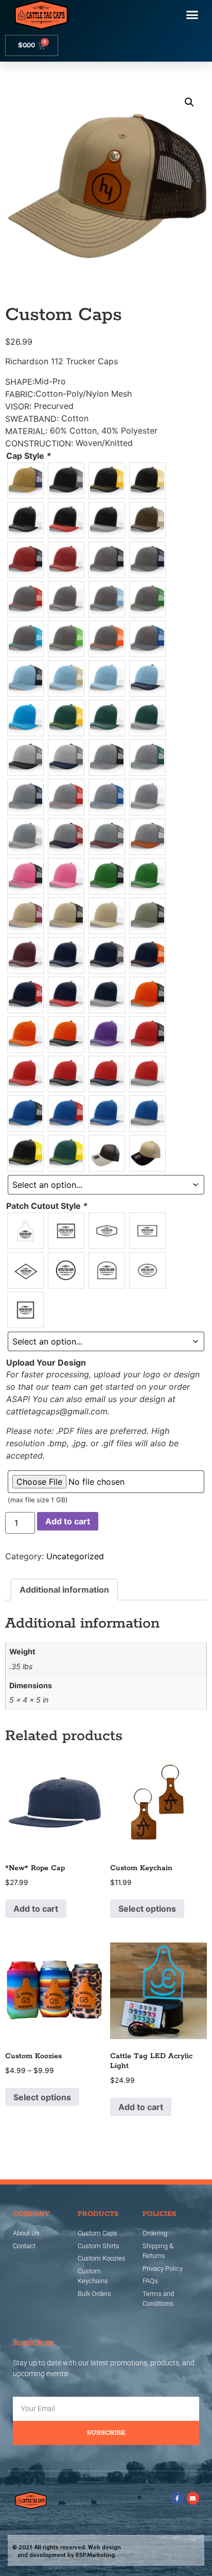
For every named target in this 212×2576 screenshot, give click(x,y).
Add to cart (68, 1521)
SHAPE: (20, 382)
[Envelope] (193, 2498)
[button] (192, 15)
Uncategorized (75, 1556)
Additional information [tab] (64, 1590)
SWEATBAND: (32, 419)
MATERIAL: (26, 431)
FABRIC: (20, 394)
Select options (147, 1909)
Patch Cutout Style (47, 1206)
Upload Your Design (46, 1362)
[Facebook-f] (178, 2498)
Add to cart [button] (36, 1909)
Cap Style (29, 456)
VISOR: (18, 406)
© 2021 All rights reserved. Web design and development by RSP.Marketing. (67, 2551)
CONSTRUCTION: (39, 443)
